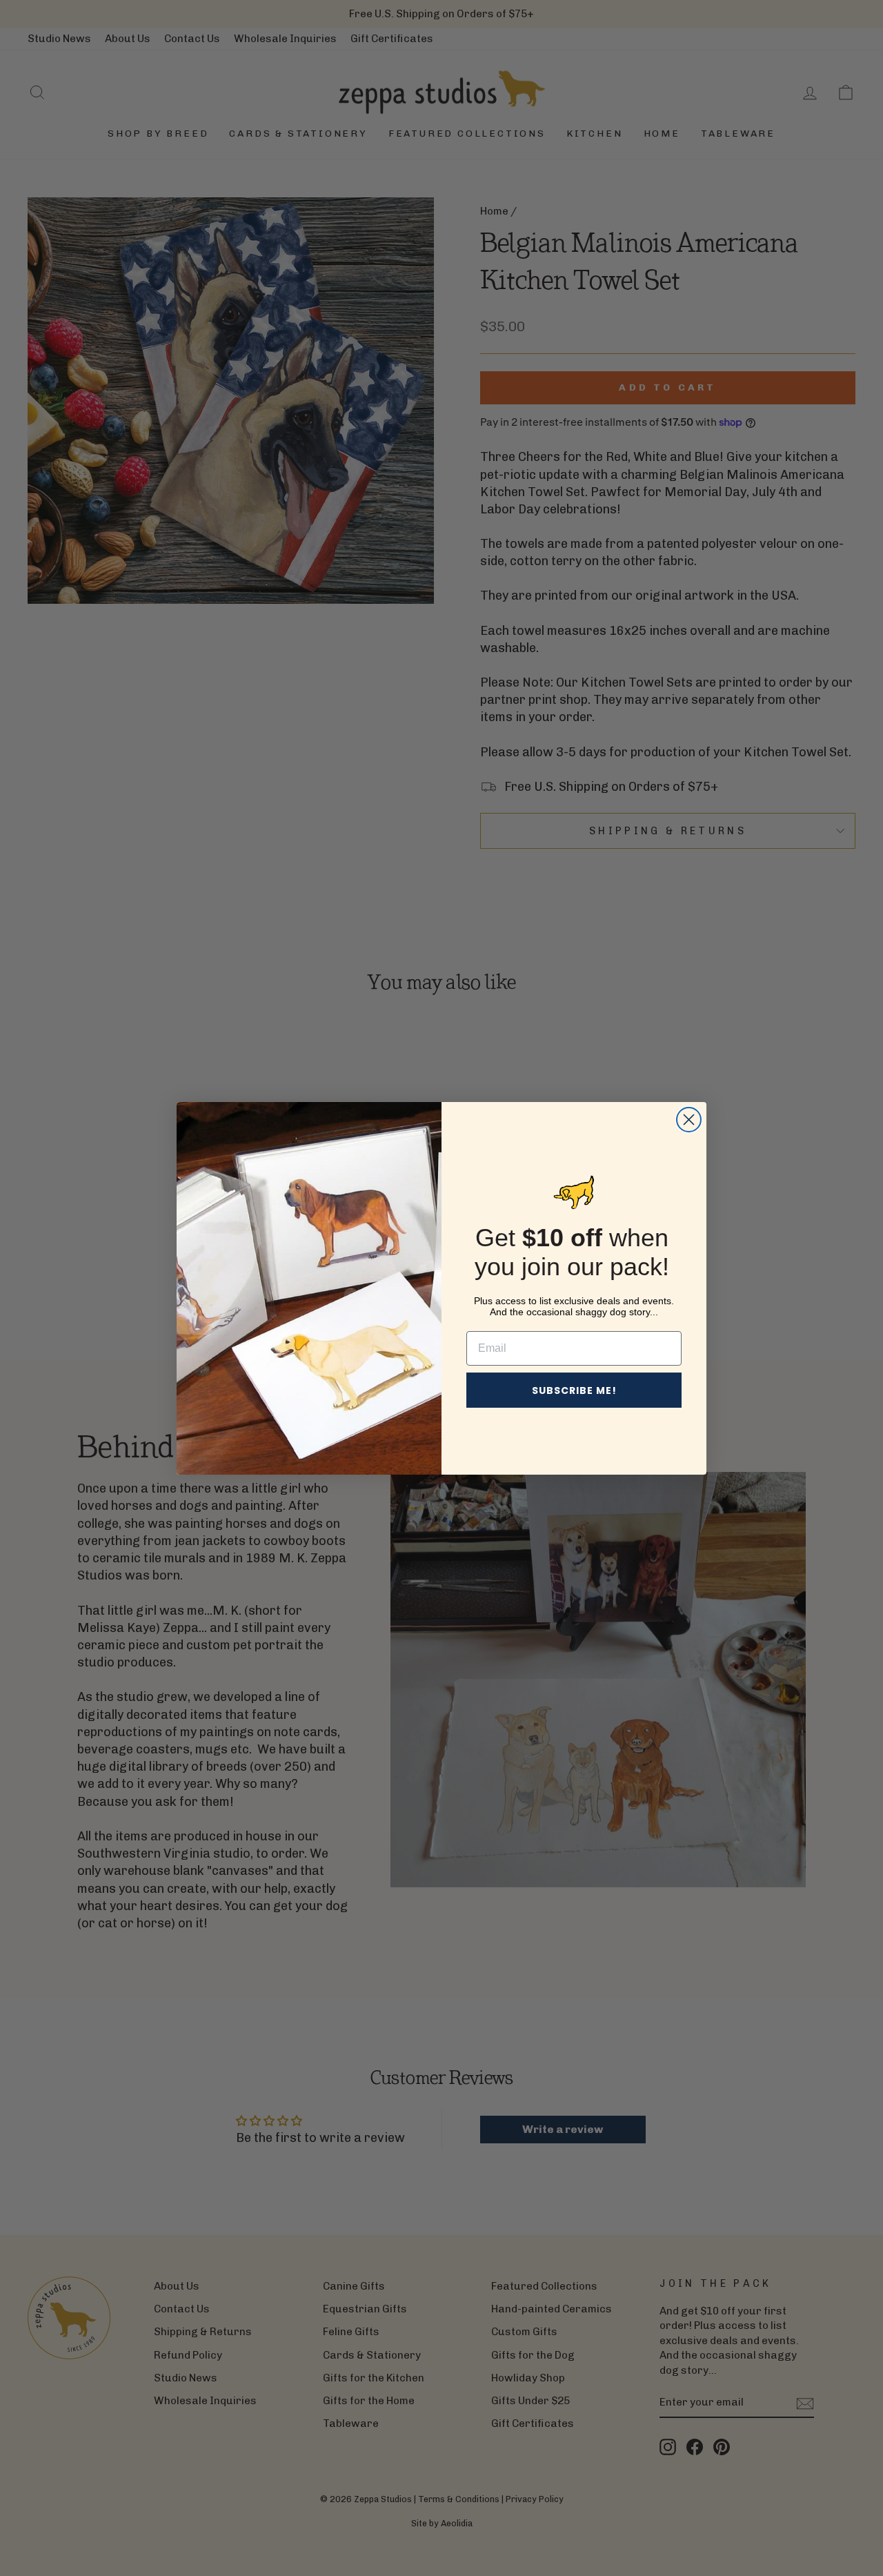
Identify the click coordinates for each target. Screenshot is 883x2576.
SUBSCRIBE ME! (574, 1390)
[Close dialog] (689, 1120)
